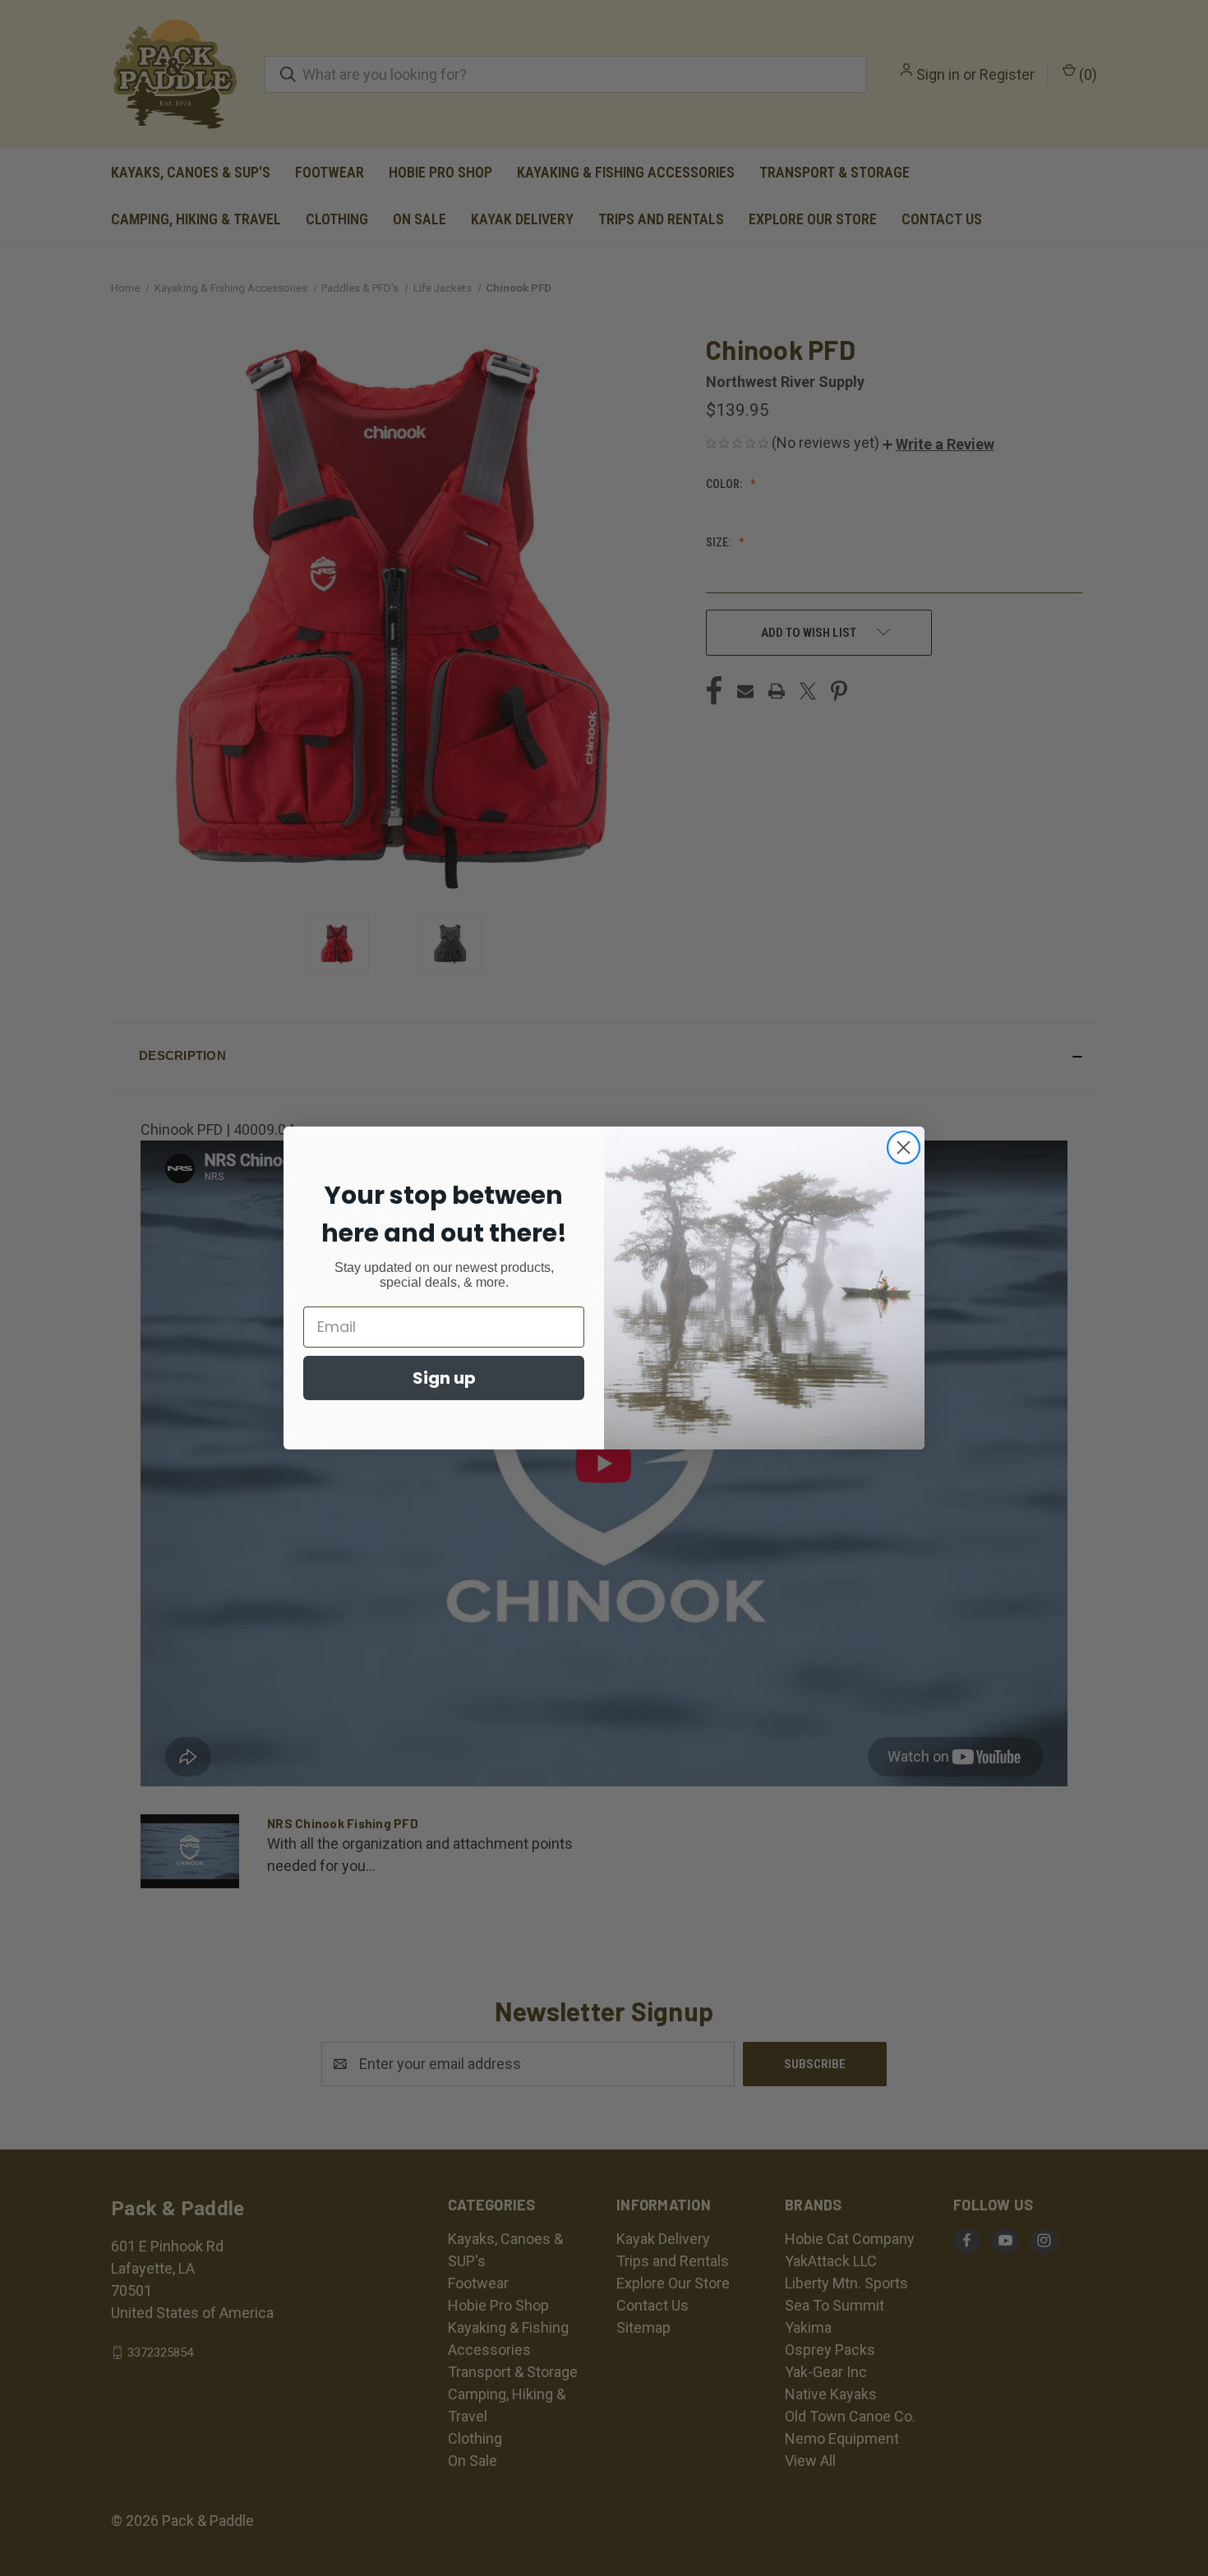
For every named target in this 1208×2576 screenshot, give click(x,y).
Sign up (444, 1378)
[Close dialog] (904, 1147)
